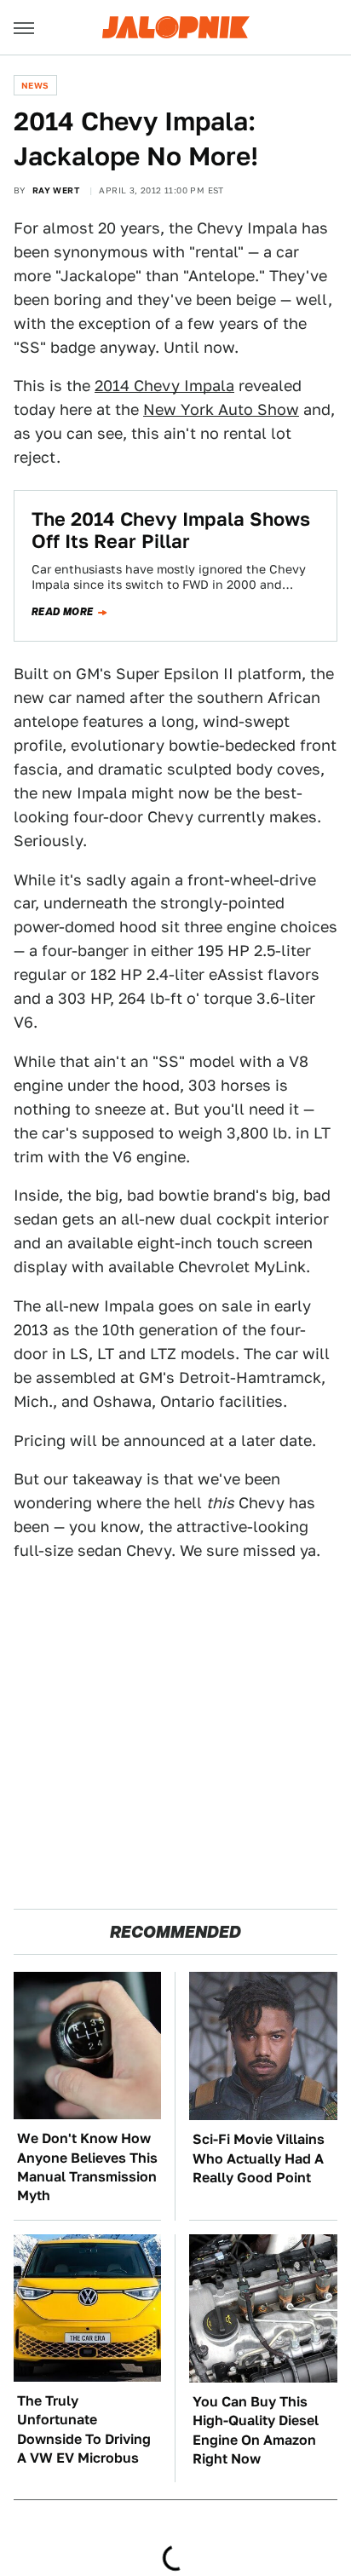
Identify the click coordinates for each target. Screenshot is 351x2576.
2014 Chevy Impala (164, 386)
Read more (63, 612)
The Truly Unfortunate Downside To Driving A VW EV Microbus (84, 2429)
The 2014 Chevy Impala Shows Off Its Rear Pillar (171, 530)
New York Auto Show (221, 409)
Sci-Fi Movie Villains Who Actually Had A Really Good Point (259, 2158)
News (35, 85)
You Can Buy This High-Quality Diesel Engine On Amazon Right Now (256, 2430)
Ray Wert (56, 190)
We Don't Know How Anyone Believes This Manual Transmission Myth (87, 2167)
